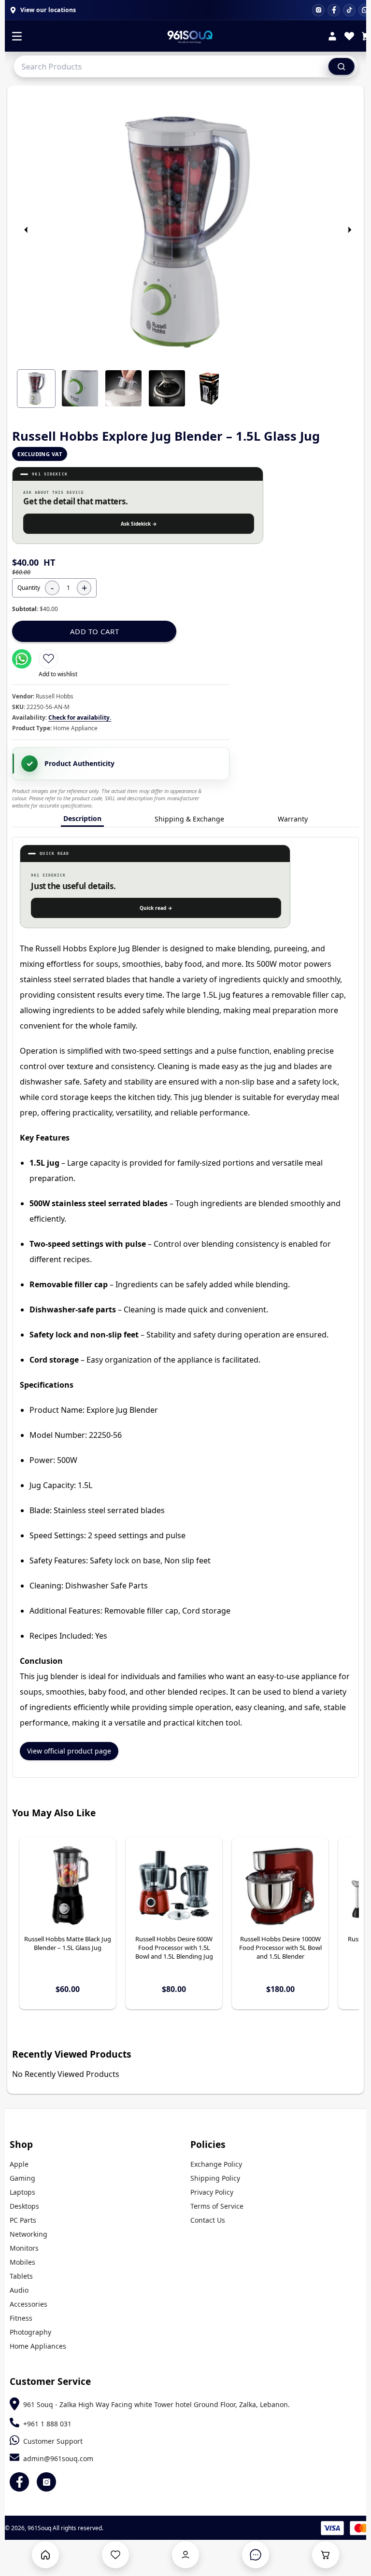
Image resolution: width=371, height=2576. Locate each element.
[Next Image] (349, 230)
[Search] (342, 66)
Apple (19, 2164)
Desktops (24, 2206)
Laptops (22, 2192)
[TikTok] (349, 10)
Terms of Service (217, 2206)
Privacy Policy (212, 2192)
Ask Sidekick (139, 524)
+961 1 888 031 (47, 2424)
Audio (19, 2290)
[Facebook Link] (19, 2482)
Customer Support (53, 2441)
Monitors (24, 2248)
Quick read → (156, 908)
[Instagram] (318, 10)
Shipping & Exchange (189, 819)
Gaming (22, 2178)
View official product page (69, 1751)
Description (82, 818)
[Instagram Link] (46, 2482)
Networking (29, 2234)
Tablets (21, 2276)
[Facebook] (334, 10)
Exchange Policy (216, 2164)
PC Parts (23, 2220)
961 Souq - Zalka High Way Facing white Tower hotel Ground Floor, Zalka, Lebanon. (157, 2404)
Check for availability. (80, 717)
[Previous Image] (26, 230)
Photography (30, 2332)
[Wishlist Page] (115, 2555)
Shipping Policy (215, 2178)
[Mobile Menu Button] (17, 37)
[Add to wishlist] (48, 659)
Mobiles (22, 2262)
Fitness (21, 2318)
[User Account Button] (185, 2555)
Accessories (29, 2304)
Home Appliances (38, 2346)
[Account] (332, 37)
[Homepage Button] (45, 2555)
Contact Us (208, 2220)
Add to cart (95, 631)
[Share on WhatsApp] (22, 659)
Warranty (293, 819)
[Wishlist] (349, 37)
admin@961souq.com (58, 2458)
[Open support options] (256, 2555)
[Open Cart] (326, 2555)
